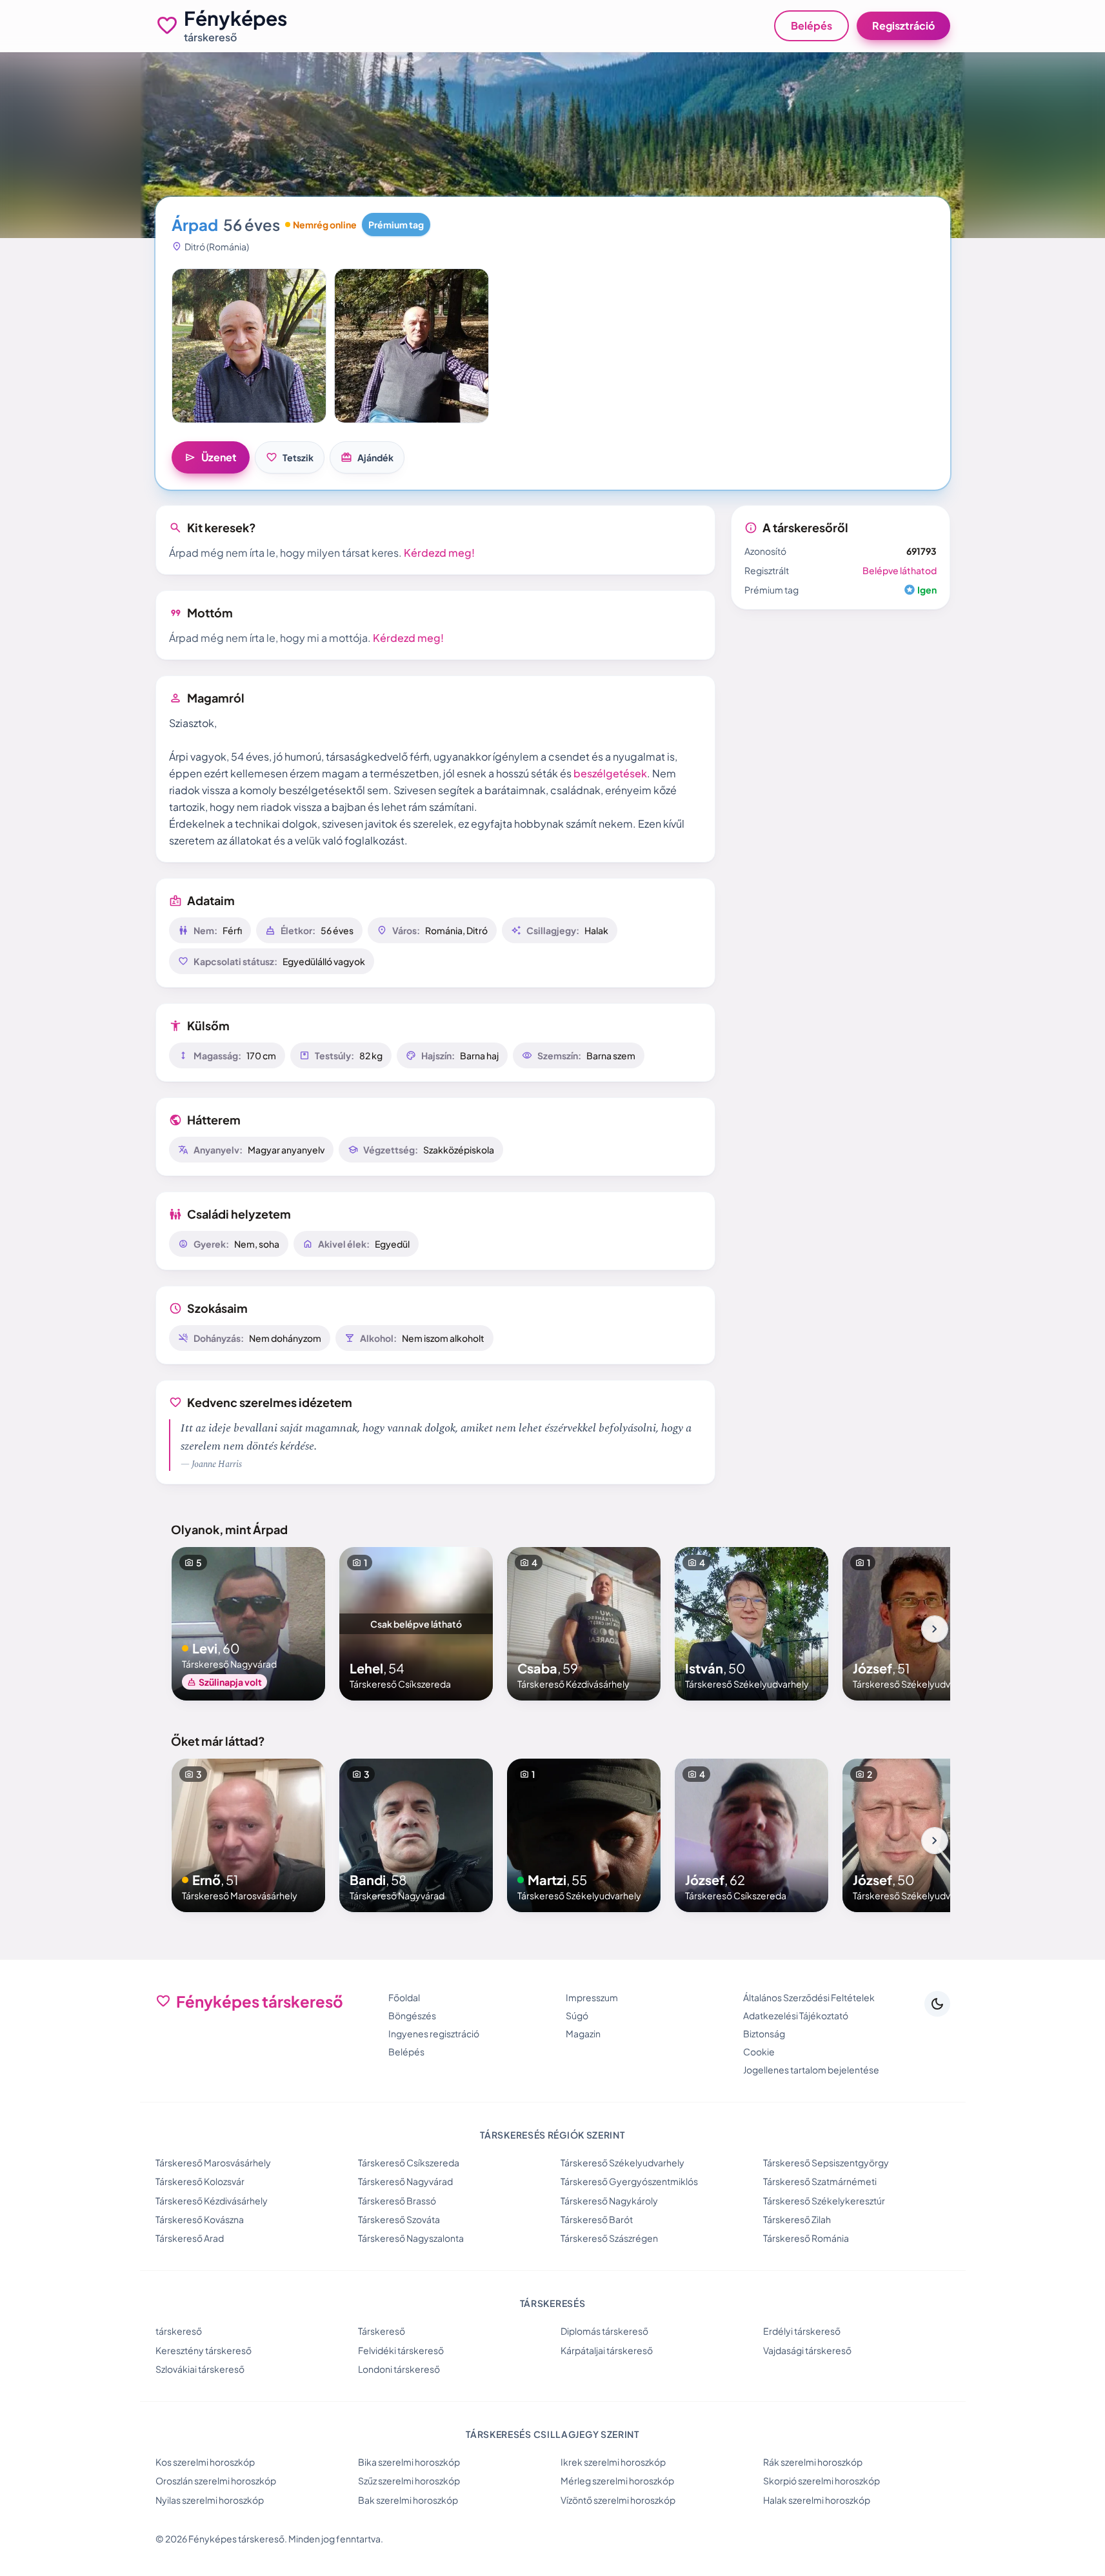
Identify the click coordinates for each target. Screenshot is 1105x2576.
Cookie (759, 2052)
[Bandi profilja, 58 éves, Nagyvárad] (416, 1835)
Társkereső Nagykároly (609, 2201)
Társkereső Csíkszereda (409, 2162)
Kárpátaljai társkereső (607, 2350)
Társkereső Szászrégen (609, 2238)
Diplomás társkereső (604, 2331)
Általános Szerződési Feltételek (809, 1997)
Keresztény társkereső (204, 2350)
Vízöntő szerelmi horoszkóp (618, 2500)
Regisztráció (903, 25)
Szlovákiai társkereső (200, 2369)
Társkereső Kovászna (200, 2219)
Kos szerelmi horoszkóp (205, 2462)
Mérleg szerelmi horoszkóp (617, 2481)
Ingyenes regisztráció (434, 2033)
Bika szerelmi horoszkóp (409, 2462)
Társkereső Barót (597, 2219)
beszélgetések (610, 773)
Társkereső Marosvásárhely (213, 2162)
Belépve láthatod (900, 570)
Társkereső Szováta (399, 2219)
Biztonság (764, 2033)
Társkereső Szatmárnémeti (820, 2181)
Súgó (577, 2015)
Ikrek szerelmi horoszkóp (613, 2462)
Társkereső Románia (806, 2238)
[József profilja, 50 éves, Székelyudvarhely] (919, 1835)
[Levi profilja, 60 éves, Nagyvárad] (248, 1624)
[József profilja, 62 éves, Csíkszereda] (752, 1835)
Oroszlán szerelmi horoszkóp (216, 2481)
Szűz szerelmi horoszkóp (409, 2481)
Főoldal (404, 1997)
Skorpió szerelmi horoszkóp (821, 2481)
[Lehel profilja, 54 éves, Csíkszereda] (416, 1624)
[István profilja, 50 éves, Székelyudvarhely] (752, 1624)
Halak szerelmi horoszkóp (817, 2500)
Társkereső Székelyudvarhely (622, 2162)
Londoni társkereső (399, 2369)
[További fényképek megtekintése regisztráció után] (249, 346)
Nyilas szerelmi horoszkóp (210, 2500)
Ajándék (367, 457)
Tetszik (290, 457)
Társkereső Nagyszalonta (411, 2238)
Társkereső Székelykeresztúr (824, 2201)
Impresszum (592, 1997)
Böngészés (412, 2015)
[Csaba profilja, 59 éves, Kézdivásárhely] (584, 1624)
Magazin (583, 2033)
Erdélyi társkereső (802, 2331)
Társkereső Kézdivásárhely (212, 2201)
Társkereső (382, 2331)
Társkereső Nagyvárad (405, 2181)
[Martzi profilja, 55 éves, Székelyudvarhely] (584, 1835)
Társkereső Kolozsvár (200, 2181)
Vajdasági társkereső (807, 2350)
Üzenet (211, 457)
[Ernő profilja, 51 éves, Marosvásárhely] (248, 1835)
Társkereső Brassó (397, 2201)
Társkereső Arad (190, 2238)
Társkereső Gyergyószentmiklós (629, 2181)
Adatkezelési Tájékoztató (796, 2015)
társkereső (179, 2331)
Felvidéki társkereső (401, 2350)
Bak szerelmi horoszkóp (408, 2500)
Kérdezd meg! (439, 553)
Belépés (811, 25)
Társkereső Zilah (797, 2219)
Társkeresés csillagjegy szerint (552, 2434)
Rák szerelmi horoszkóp (813, 2462)
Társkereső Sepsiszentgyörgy (826, 2162)
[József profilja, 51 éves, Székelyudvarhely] (919, 1624)
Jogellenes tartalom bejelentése (811, 2070)
